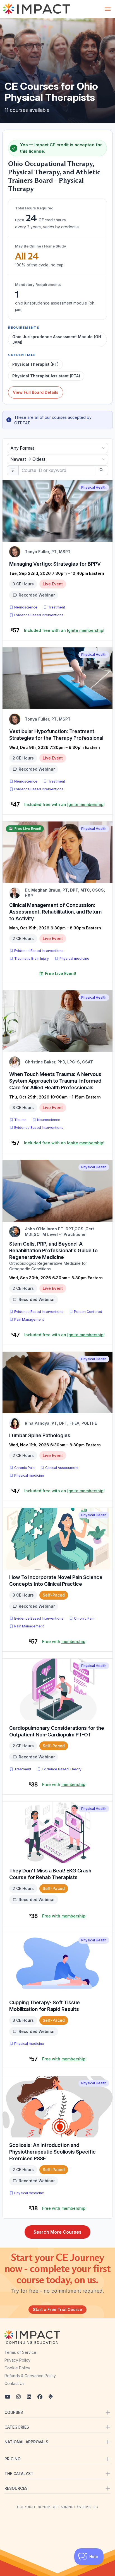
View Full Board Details (36, 392)
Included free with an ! (64, 630)
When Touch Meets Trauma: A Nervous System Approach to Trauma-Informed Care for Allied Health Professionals (55, 1081)
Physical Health (94, 487)
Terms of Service (20, 2352)
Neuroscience (26, 607)
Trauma (20, 1120)
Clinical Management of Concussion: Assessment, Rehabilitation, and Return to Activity (55, 912)
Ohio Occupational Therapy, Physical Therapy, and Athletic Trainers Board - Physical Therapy (54, 176)
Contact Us (15, 2383)
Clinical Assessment (62, 1468)
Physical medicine (74, 958)
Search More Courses (57, 2232)
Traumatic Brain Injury (32, 958)
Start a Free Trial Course (57, 2309)
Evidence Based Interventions (39, 615)
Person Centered (88, 1312)
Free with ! (64, 1641)
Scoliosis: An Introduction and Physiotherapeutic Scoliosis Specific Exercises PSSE (52, 2152)
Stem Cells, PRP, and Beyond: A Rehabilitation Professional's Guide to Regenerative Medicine (53, 1250)
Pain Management (29, 1319)
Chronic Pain (24, 1468)
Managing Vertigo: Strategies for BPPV (55, 564)
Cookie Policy (17, 2368)
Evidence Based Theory (62, 1769)
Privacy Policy (17, 2360)
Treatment (57, 607)
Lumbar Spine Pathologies (40, 1435)
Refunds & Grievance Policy (30, 2376)
